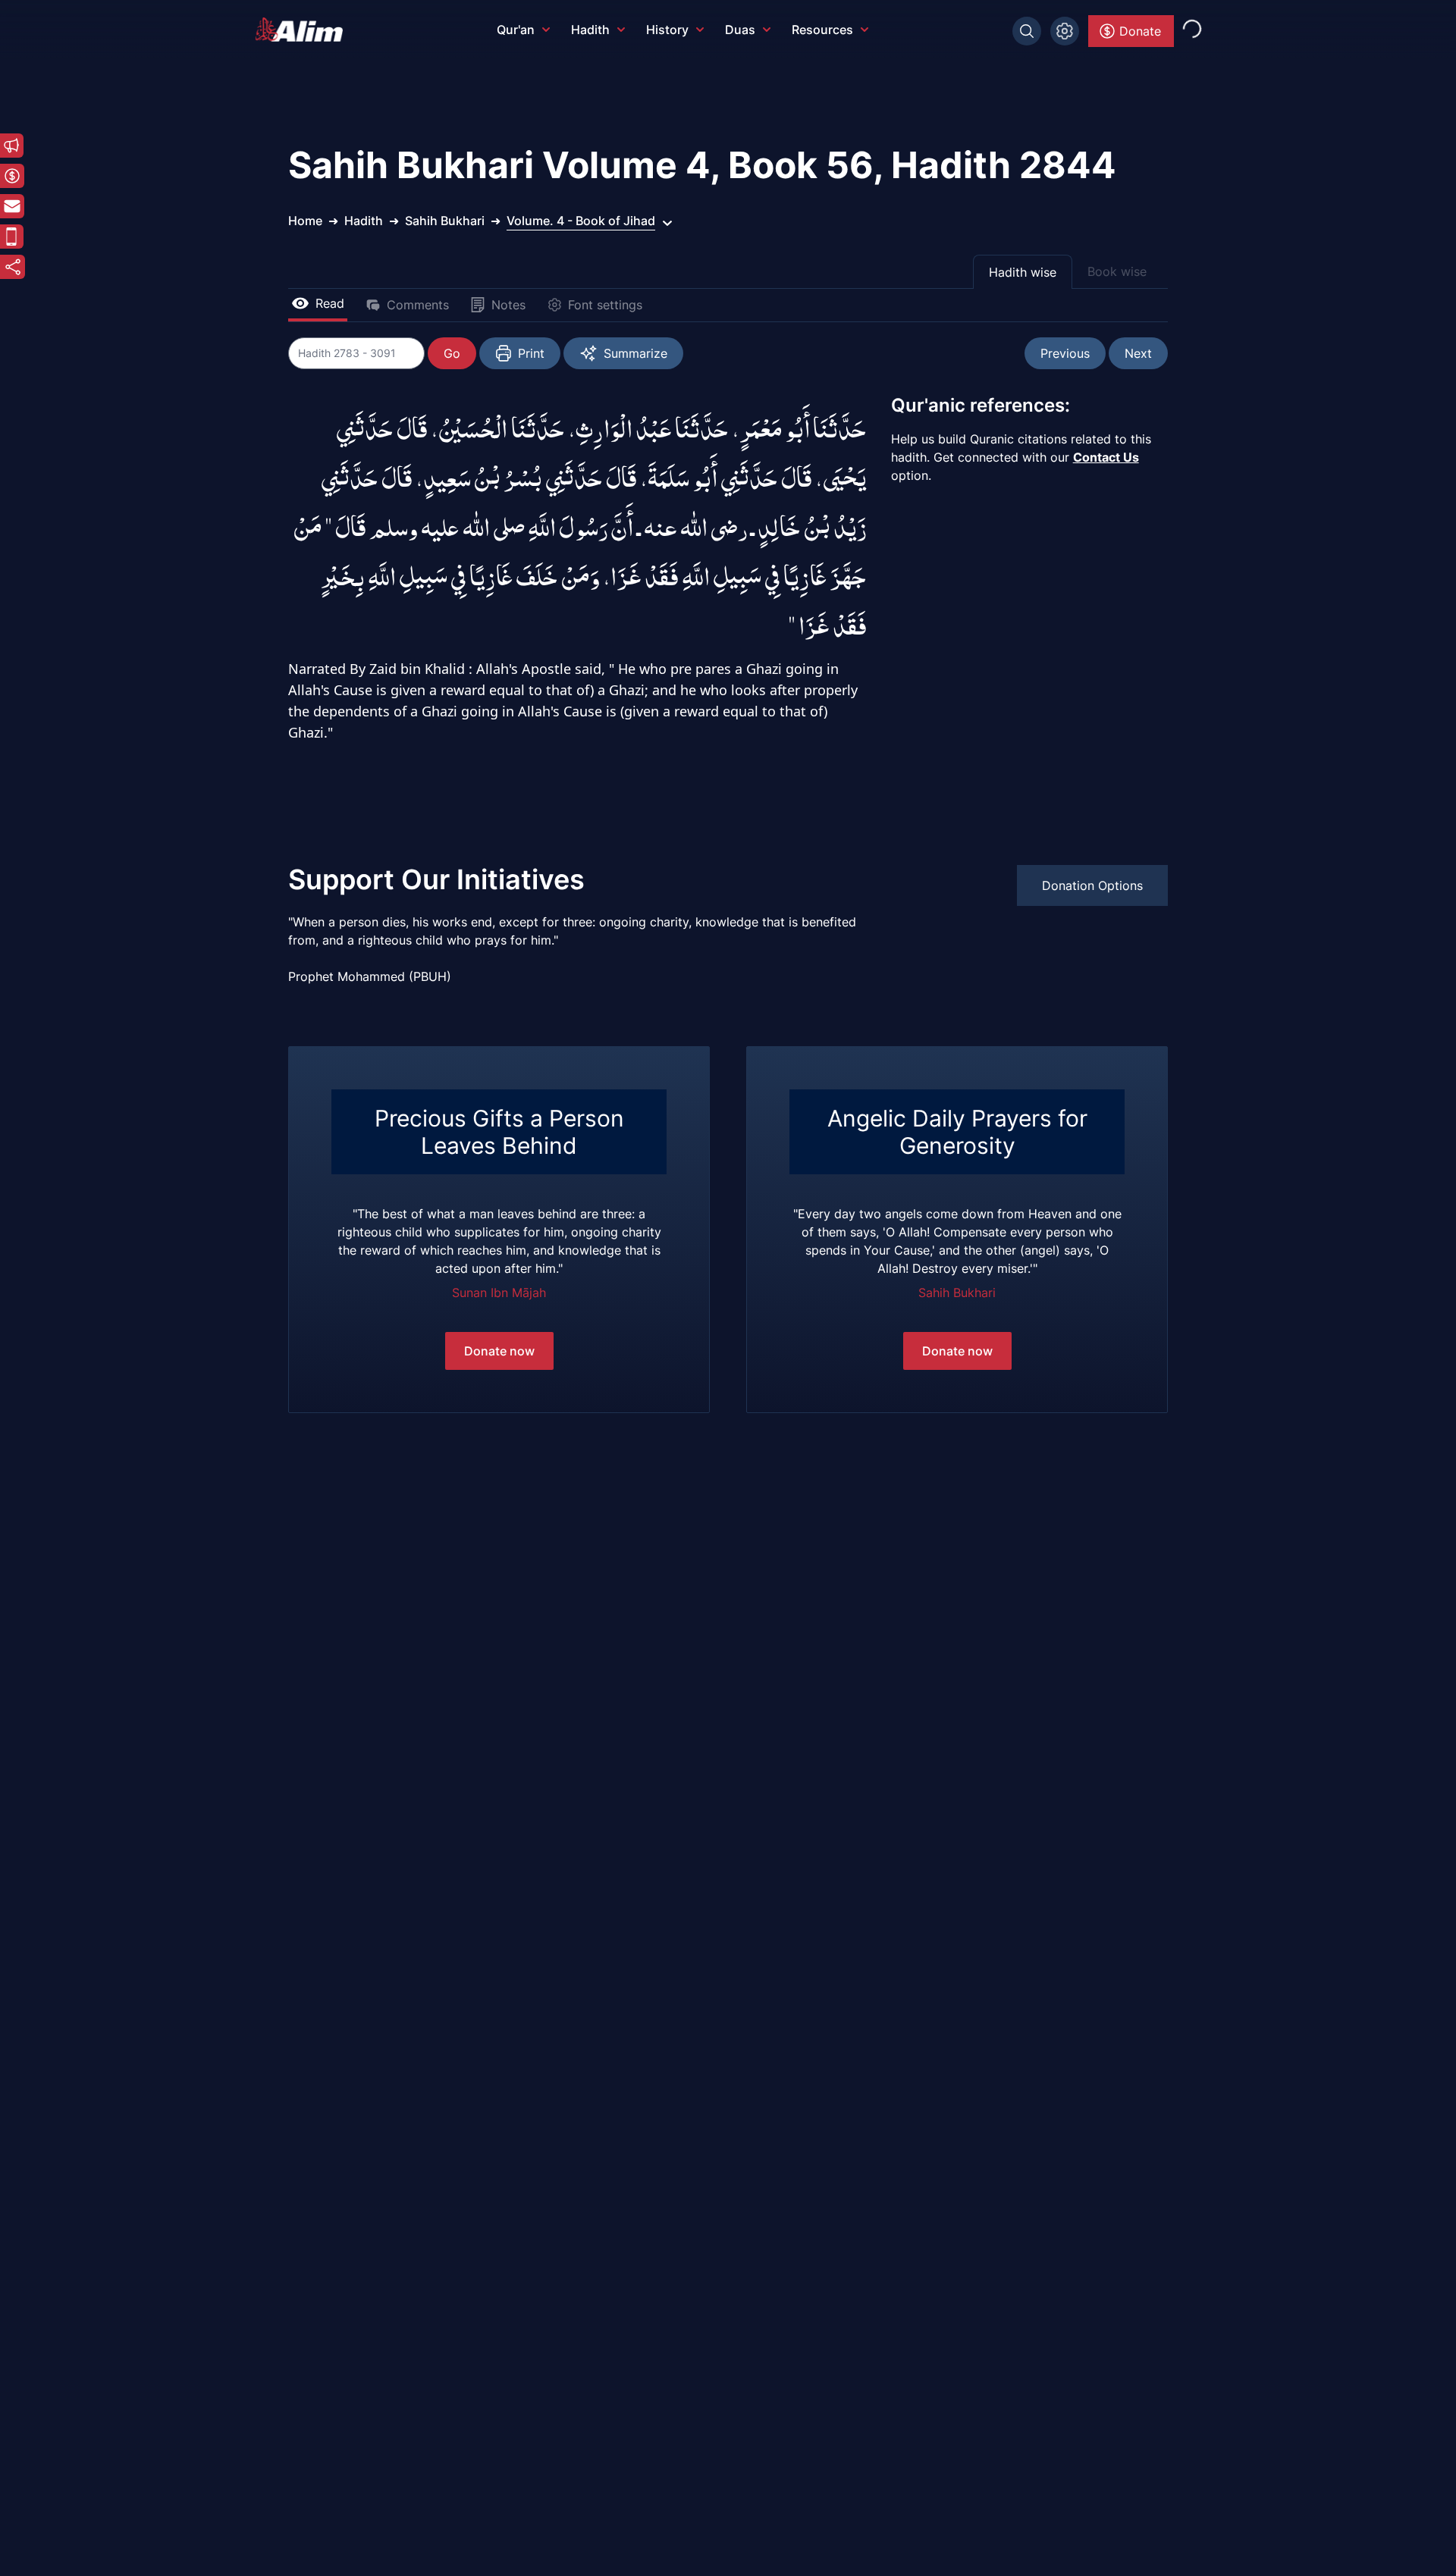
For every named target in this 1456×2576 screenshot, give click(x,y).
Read (330, 303)
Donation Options (1092, 885)
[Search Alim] (1027, 31)
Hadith (590, 30)
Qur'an (516, 30)
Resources (822, 30)
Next (1138, 353)
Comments (418, 305)
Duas (740, 30)
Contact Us (1106, 457)
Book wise (1117, 271)
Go (452, 353)
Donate (1140, 31)
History (667, 30)
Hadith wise (1023, 272)
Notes (508, 305)
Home (305, 221)
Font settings (605, 305)
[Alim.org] (303, 30)
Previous (1065, 353)
